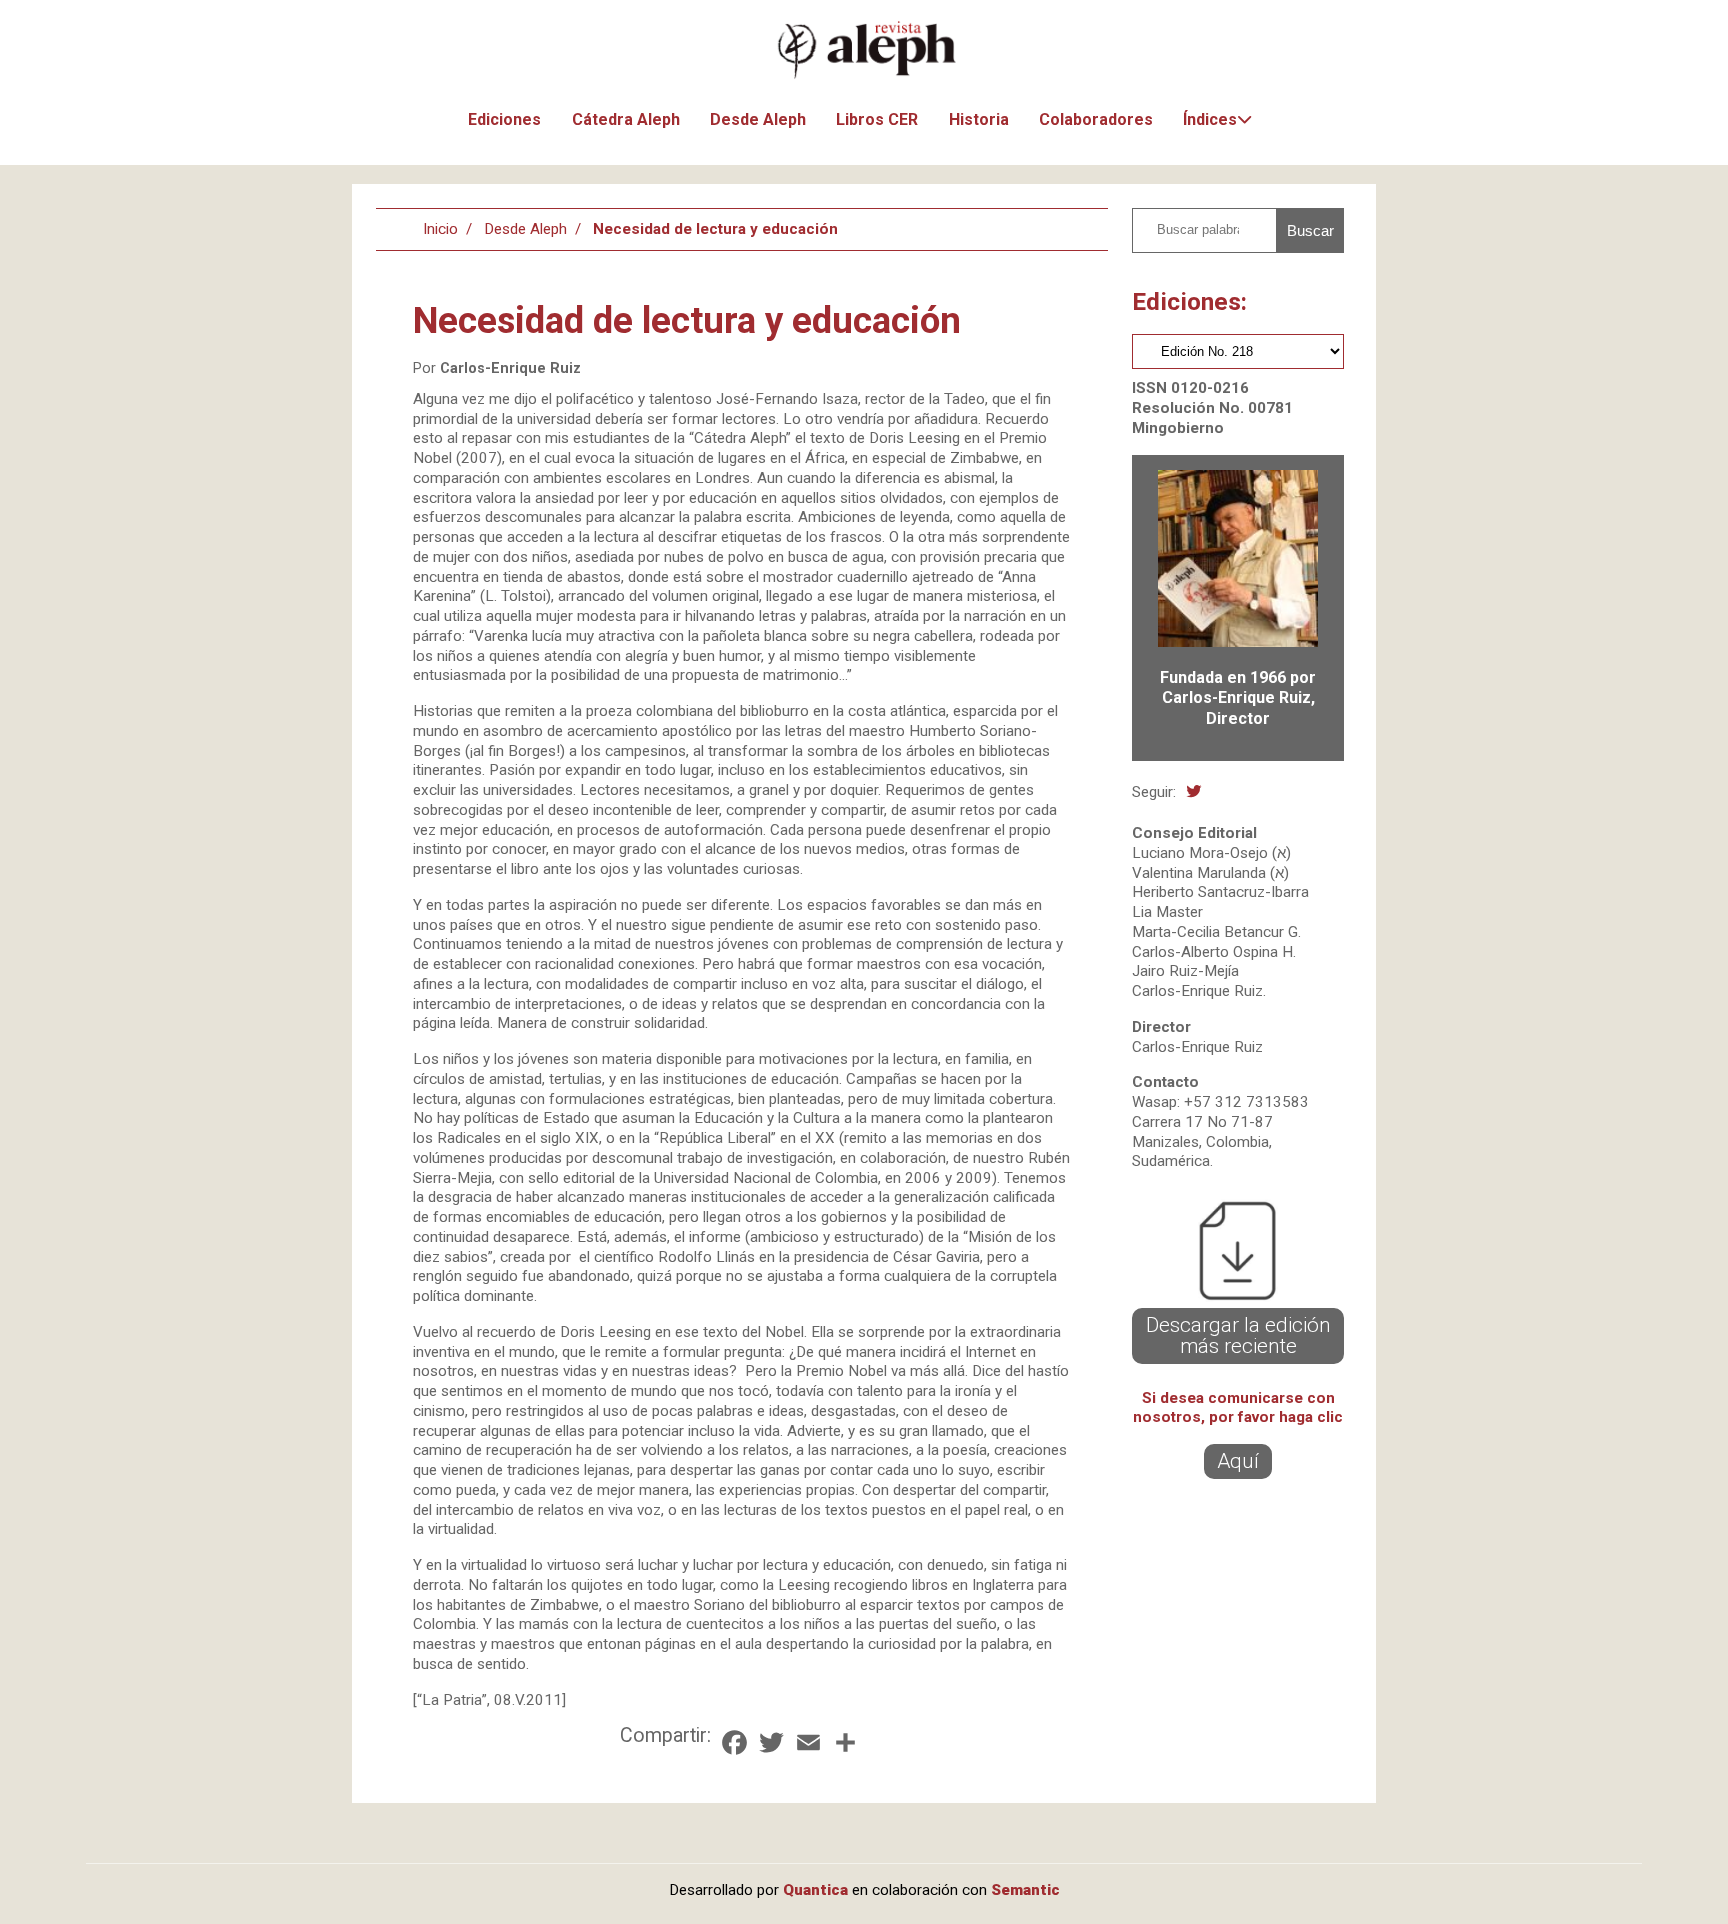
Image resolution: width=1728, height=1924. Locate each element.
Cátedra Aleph (626, 119)
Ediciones (504, 119)
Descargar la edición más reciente (1238, 1335)
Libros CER (877, 119)
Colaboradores (1096, 119)
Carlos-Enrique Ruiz (510, 368)
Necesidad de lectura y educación (715, 229)
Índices (1210, 119)
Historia (979, 119)
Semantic (1025, 1890)
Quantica (815, 1890)
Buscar (1310, 230)
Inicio (440, 229)
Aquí (1238, 1461)
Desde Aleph (758, 119)
